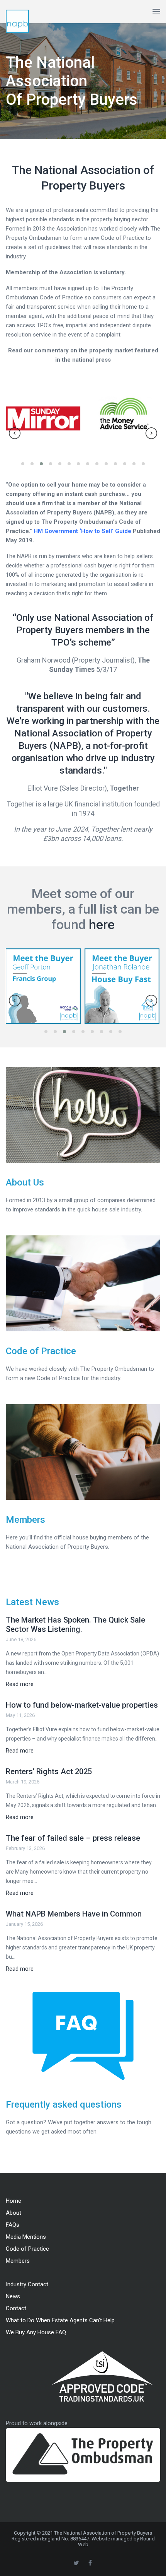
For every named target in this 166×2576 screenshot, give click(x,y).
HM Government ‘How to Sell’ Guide (82, 531)
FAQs (13, 2225)
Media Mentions (26, 2237)
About (14, 2213)
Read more (20, 1684)
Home (14, 2201)
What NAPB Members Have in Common (74, 1914)
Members (25, 1520)
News (13, 2296)
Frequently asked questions (64, 2105)
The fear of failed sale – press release (73, 1838)
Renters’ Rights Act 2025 (49, 1771)
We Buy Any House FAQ (36, 2332)
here (102, 924)
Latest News (32, 1602)
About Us (25, 1182)
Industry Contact (27, 2284)
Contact (16, 2308)
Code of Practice (41, 1351)
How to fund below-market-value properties (82, 1705)
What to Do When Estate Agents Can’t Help (60, 2320)
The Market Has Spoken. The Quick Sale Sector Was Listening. (75, 1625)
